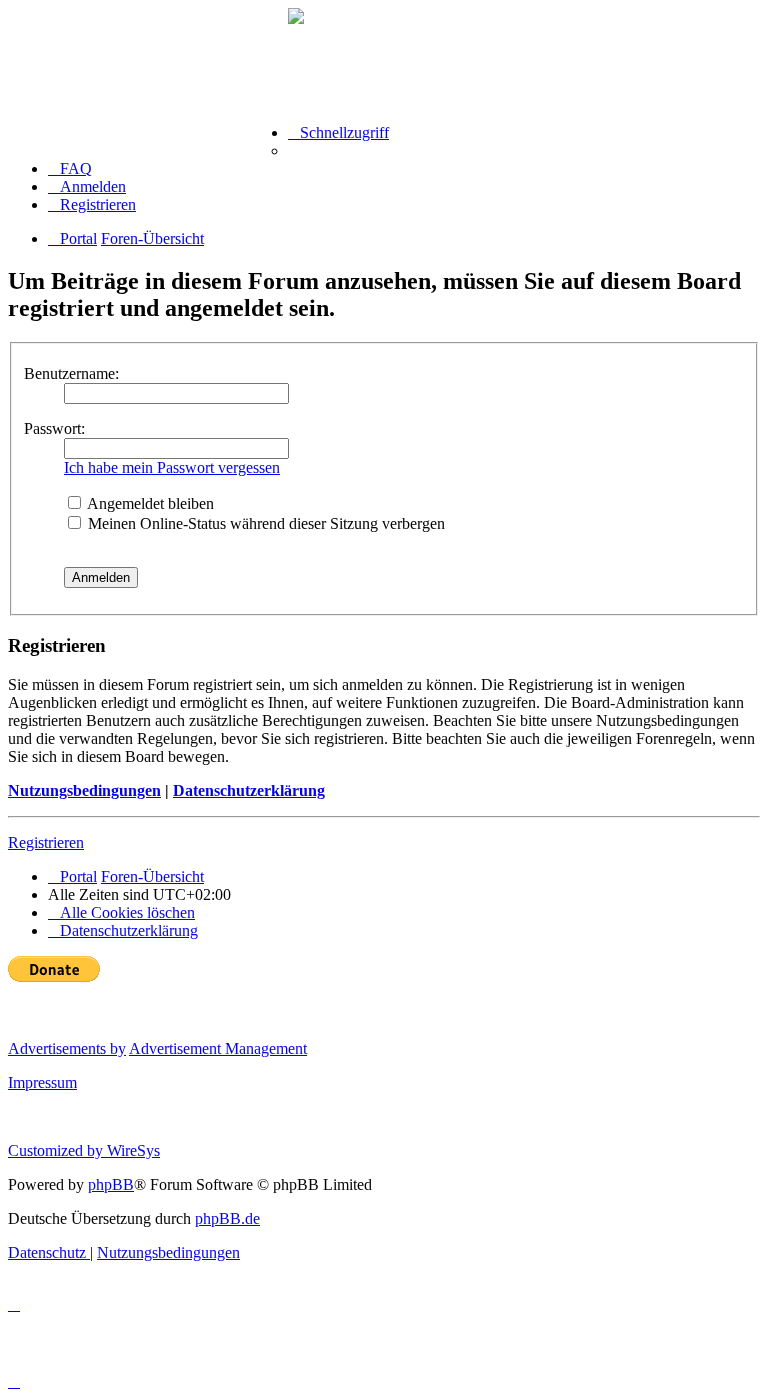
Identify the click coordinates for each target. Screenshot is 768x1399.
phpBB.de (227, 1218)
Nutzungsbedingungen (84, 790)
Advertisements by (67, 1048)
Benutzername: (71, 373)
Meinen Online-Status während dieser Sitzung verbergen (264, 523)
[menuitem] (70, 168)
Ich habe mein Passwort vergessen (172, 467)
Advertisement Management (218, 1048)
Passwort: (54, 428)
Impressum (42, 1082)
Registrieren (46, 842)
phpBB (111, 1184)
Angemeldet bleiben (149, 503)
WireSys (133, 1150)
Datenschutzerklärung (249, 790)
